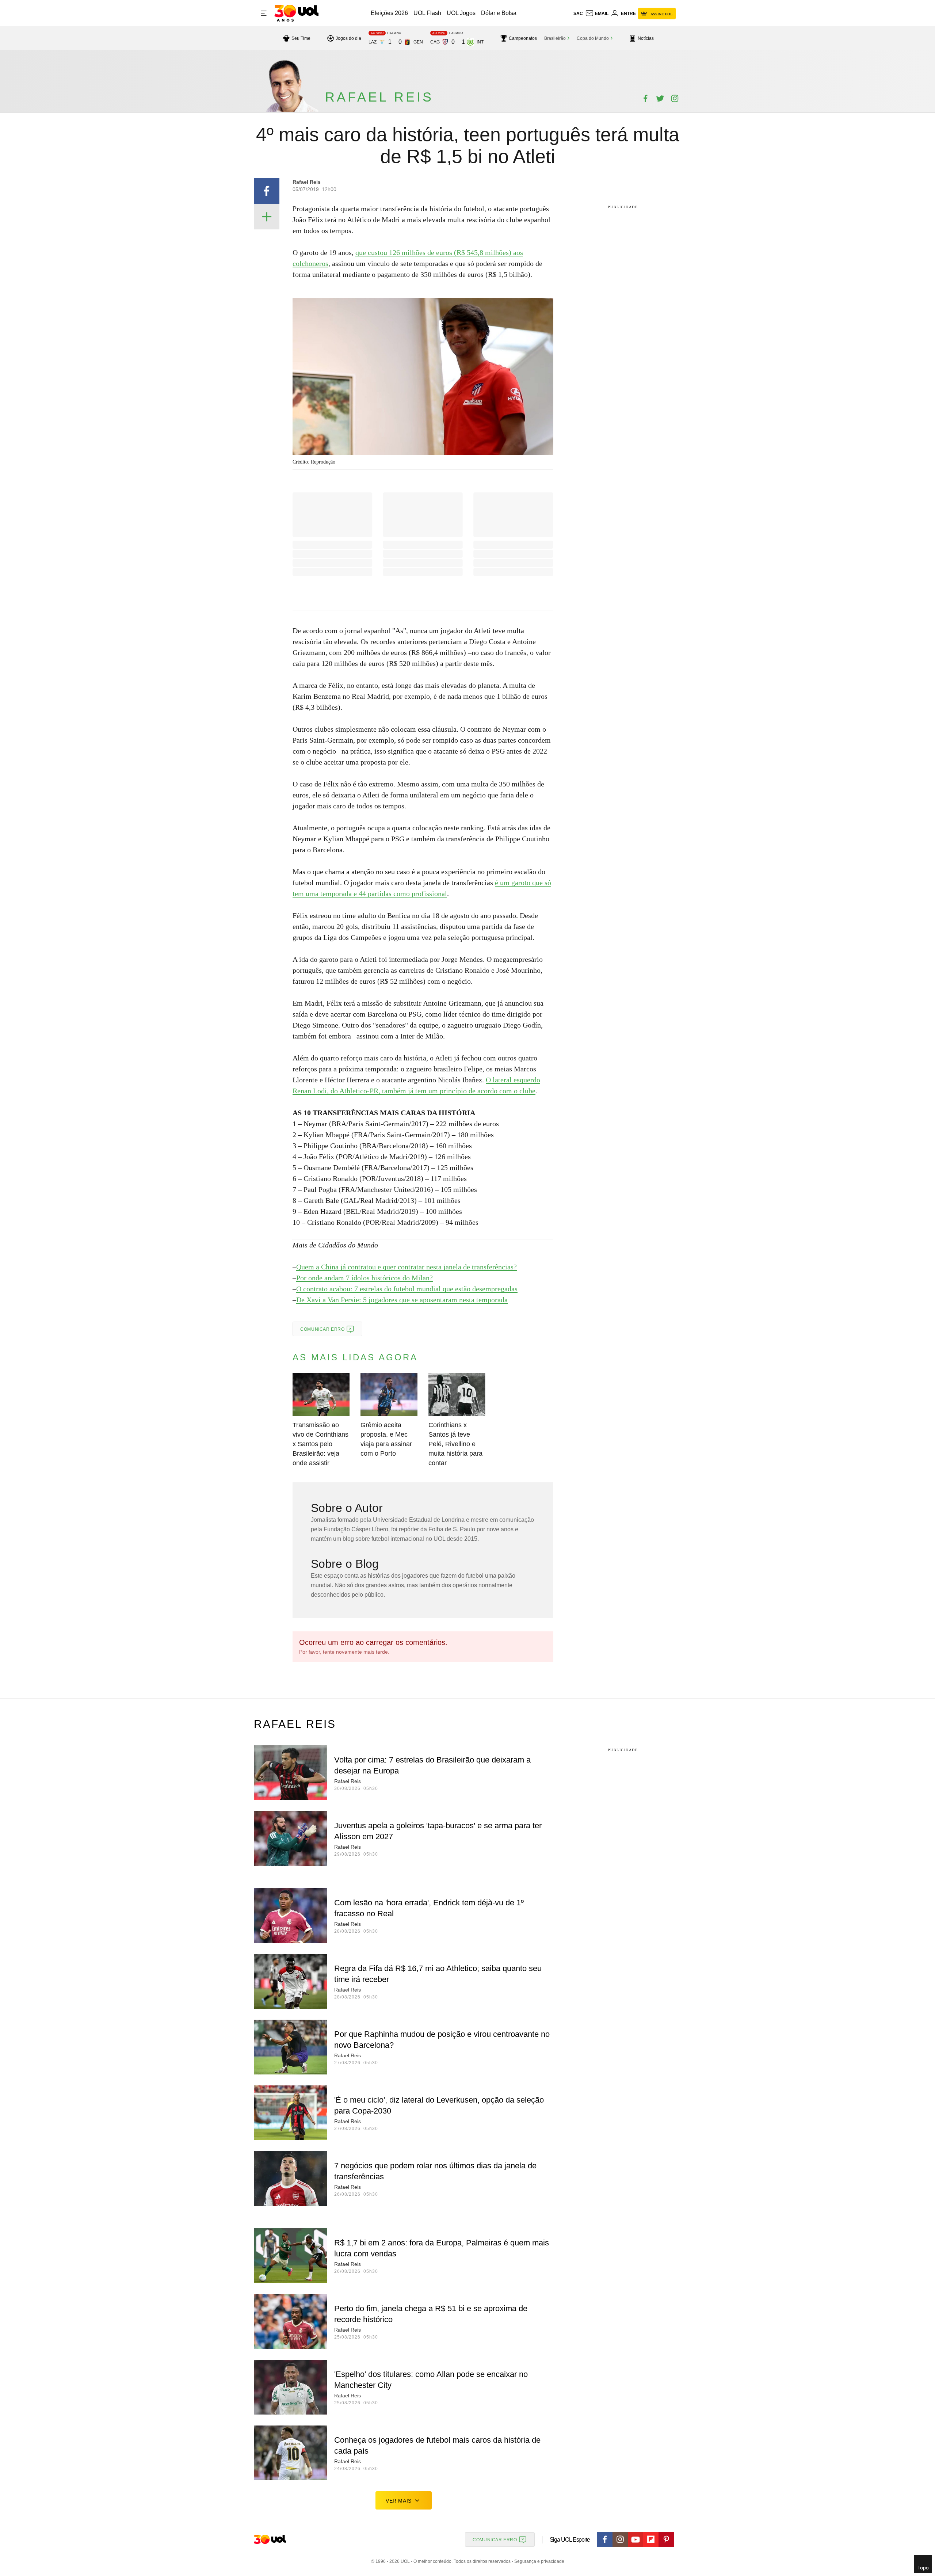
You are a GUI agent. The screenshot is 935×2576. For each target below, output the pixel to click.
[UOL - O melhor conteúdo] (296, 13)
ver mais (399, 2501)
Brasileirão (555, 38)
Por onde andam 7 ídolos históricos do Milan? (365, 1278)
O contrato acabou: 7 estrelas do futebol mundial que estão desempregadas (407, 1289)
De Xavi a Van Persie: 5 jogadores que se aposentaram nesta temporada (402, 1300)
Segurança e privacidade (538, 2561)
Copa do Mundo (593, 38)
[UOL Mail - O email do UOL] (597, 14)
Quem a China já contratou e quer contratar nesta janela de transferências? (407, 1267)
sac (578, 14)
